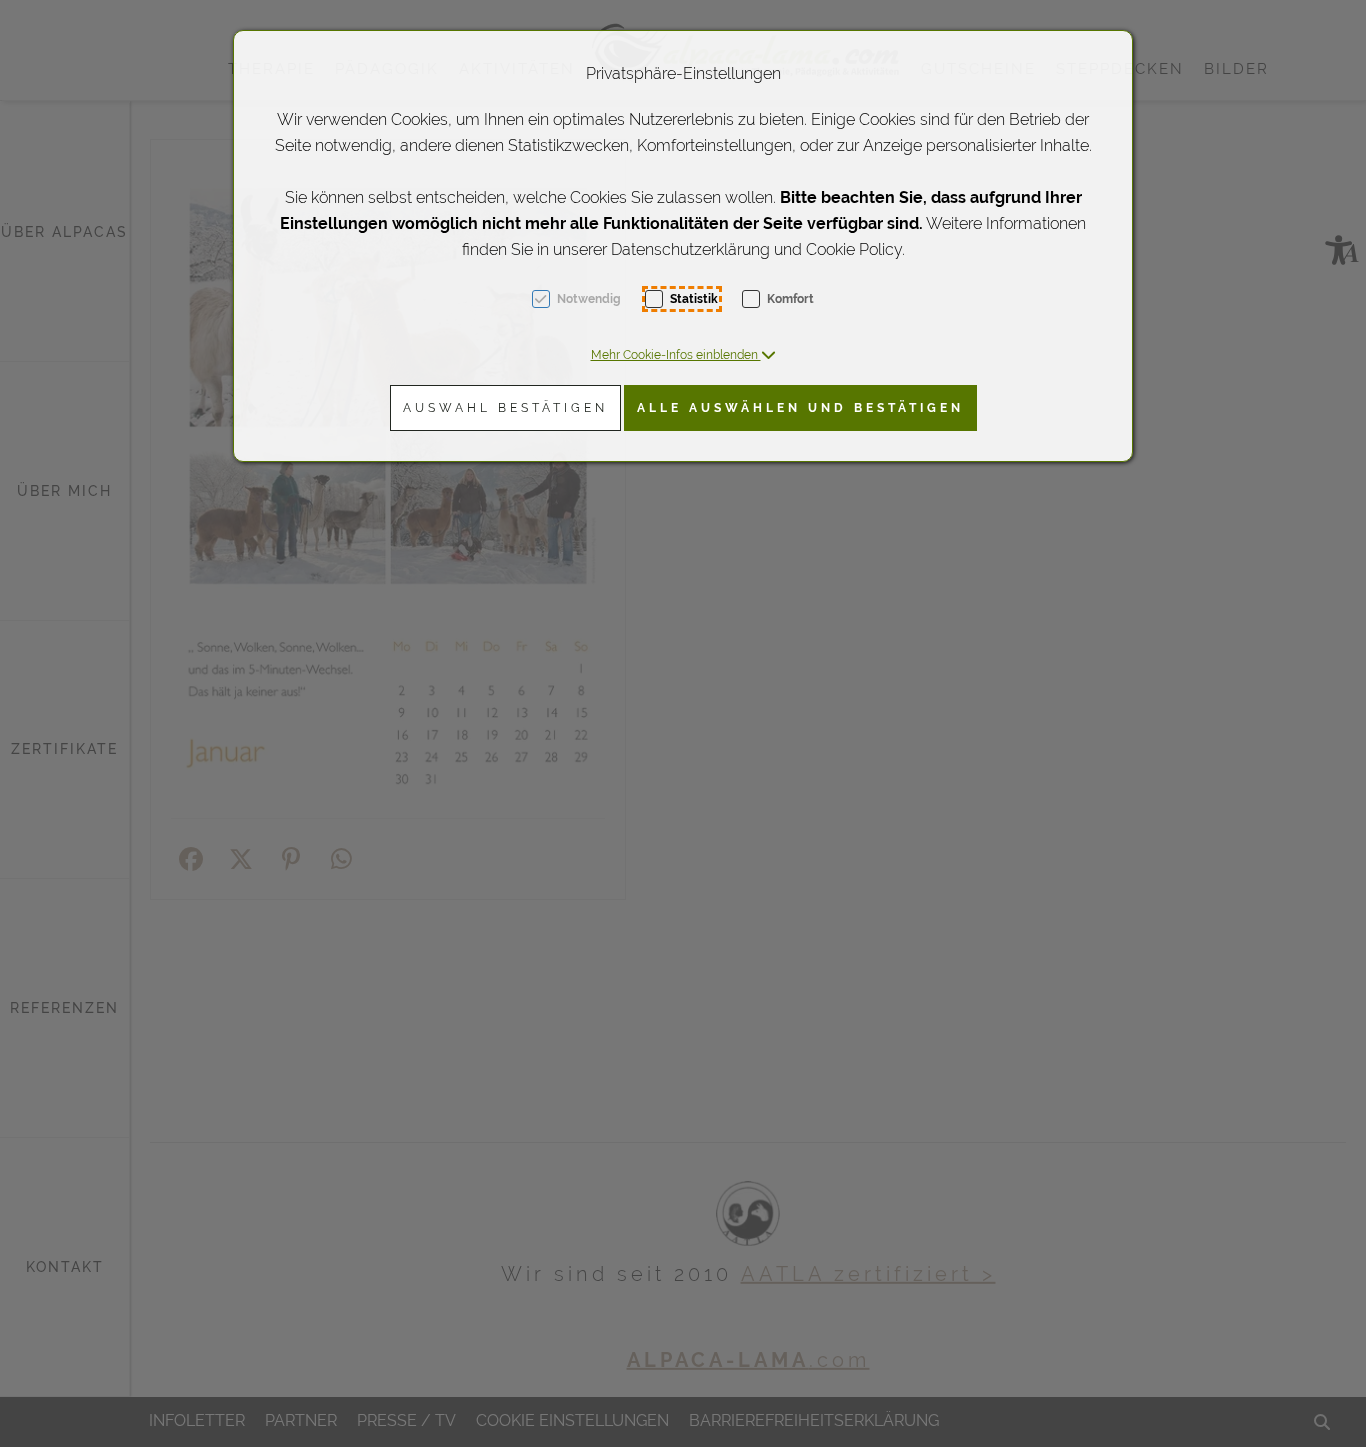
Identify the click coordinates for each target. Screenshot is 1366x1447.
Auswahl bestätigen (505, 408)
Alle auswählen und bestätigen (800, 408)
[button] (683, 355)
